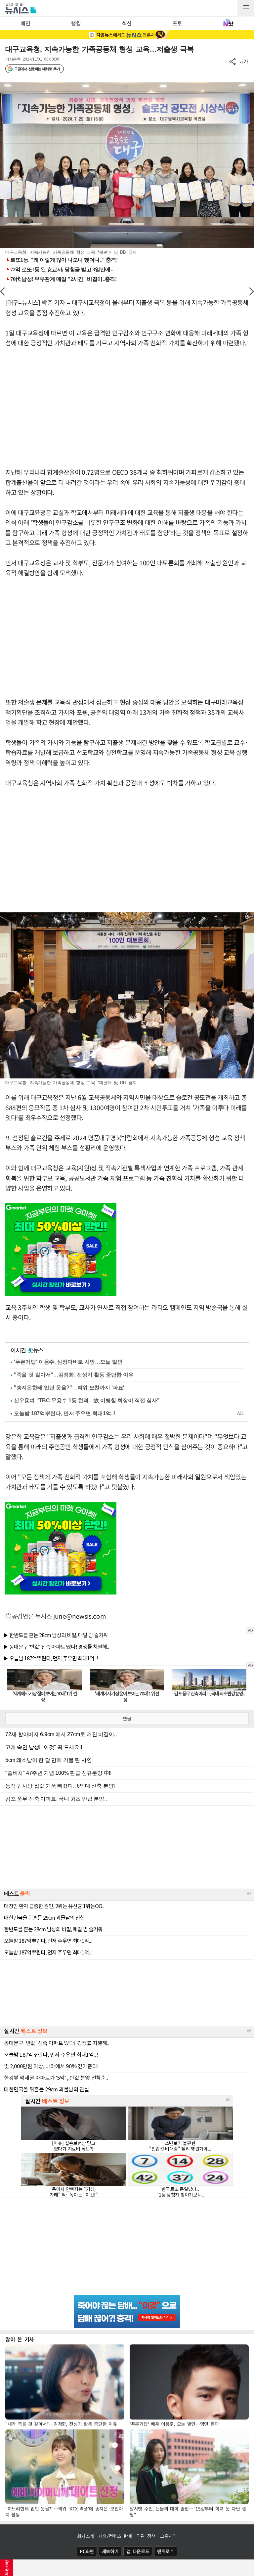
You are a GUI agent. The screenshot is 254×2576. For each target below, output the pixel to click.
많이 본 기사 (20, 2339)
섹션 (127, 23)
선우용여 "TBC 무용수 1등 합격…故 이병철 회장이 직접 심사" (87, 1400)
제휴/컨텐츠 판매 (115, 2536)
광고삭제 (7, 2568)
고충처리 (169, 2536)
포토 (177, 23)
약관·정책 (146, 2536)
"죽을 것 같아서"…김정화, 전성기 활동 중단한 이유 (74, 1375)
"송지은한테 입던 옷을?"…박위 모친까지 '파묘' (69, 1388)
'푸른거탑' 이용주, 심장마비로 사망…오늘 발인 (68, 1362)
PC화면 (87, 2551)
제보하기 (110, 2551)
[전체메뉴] (246, 8)
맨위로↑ (166, 2551)
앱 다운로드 (138, 2551)
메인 (25, 23)
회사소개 (85, 2536)
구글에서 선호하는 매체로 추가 (37, 69)
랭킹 (76, 23)
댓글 (127, 1719)
